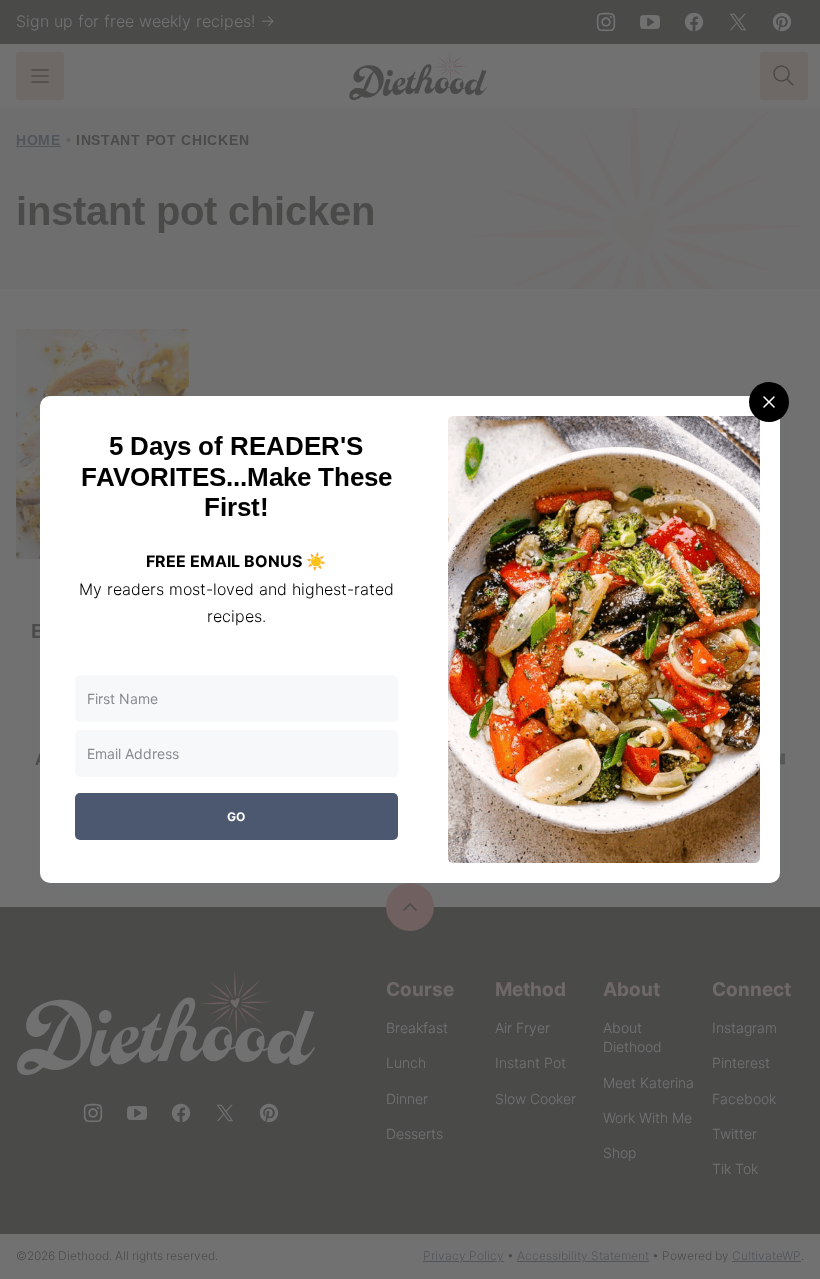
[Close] (769, 402)
